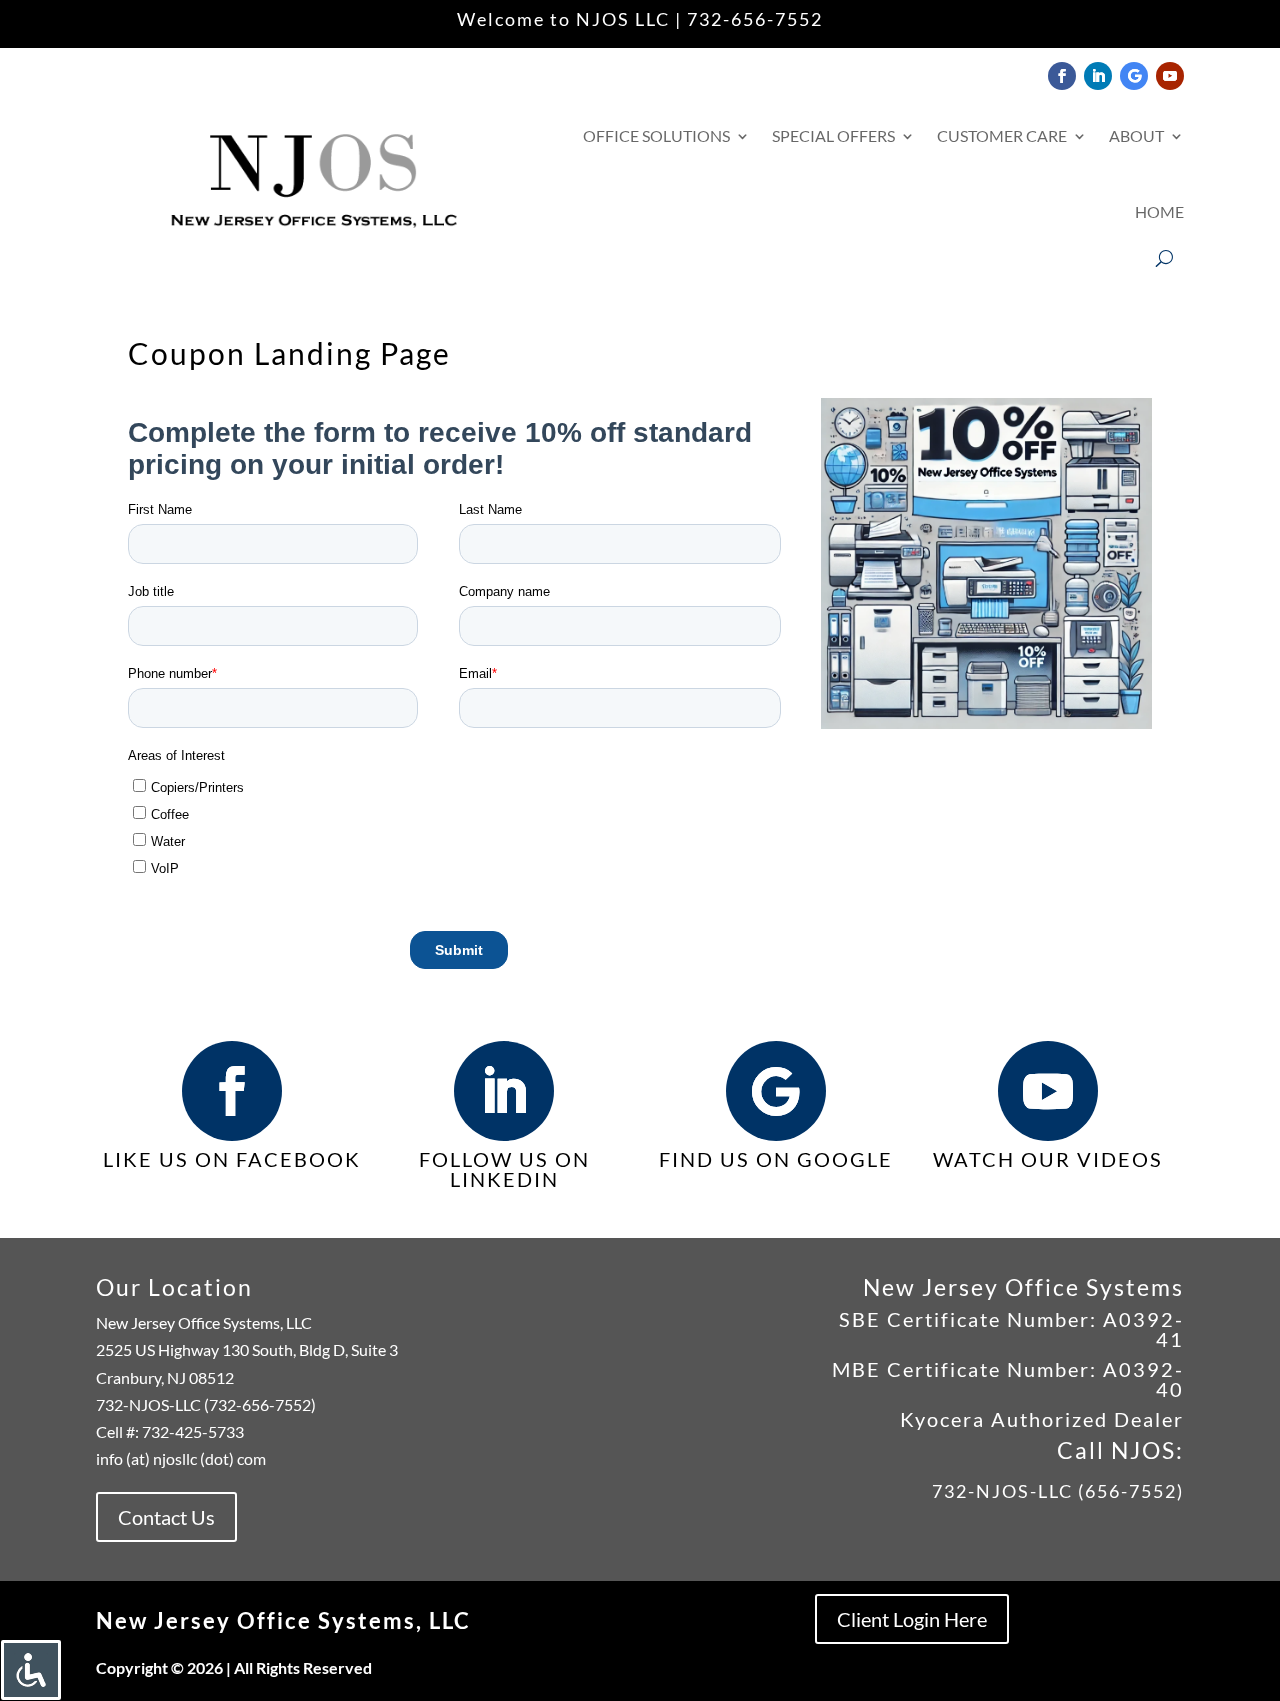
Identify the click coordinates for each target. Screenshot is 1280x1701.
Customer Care (1002, 135)
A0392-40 (1143, 1379)
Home (1159, 211)
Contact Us (166, 1517)
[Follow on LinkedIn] (1098, 76)
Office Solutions (656, 135)
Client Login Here (912, 1619)
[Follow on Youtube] (1170, 76)
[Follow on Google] (1134, 76)
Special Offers (833, 135)
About (1136, 135)
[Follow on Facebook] (1062, 76)
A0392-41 (1140, 1329)
